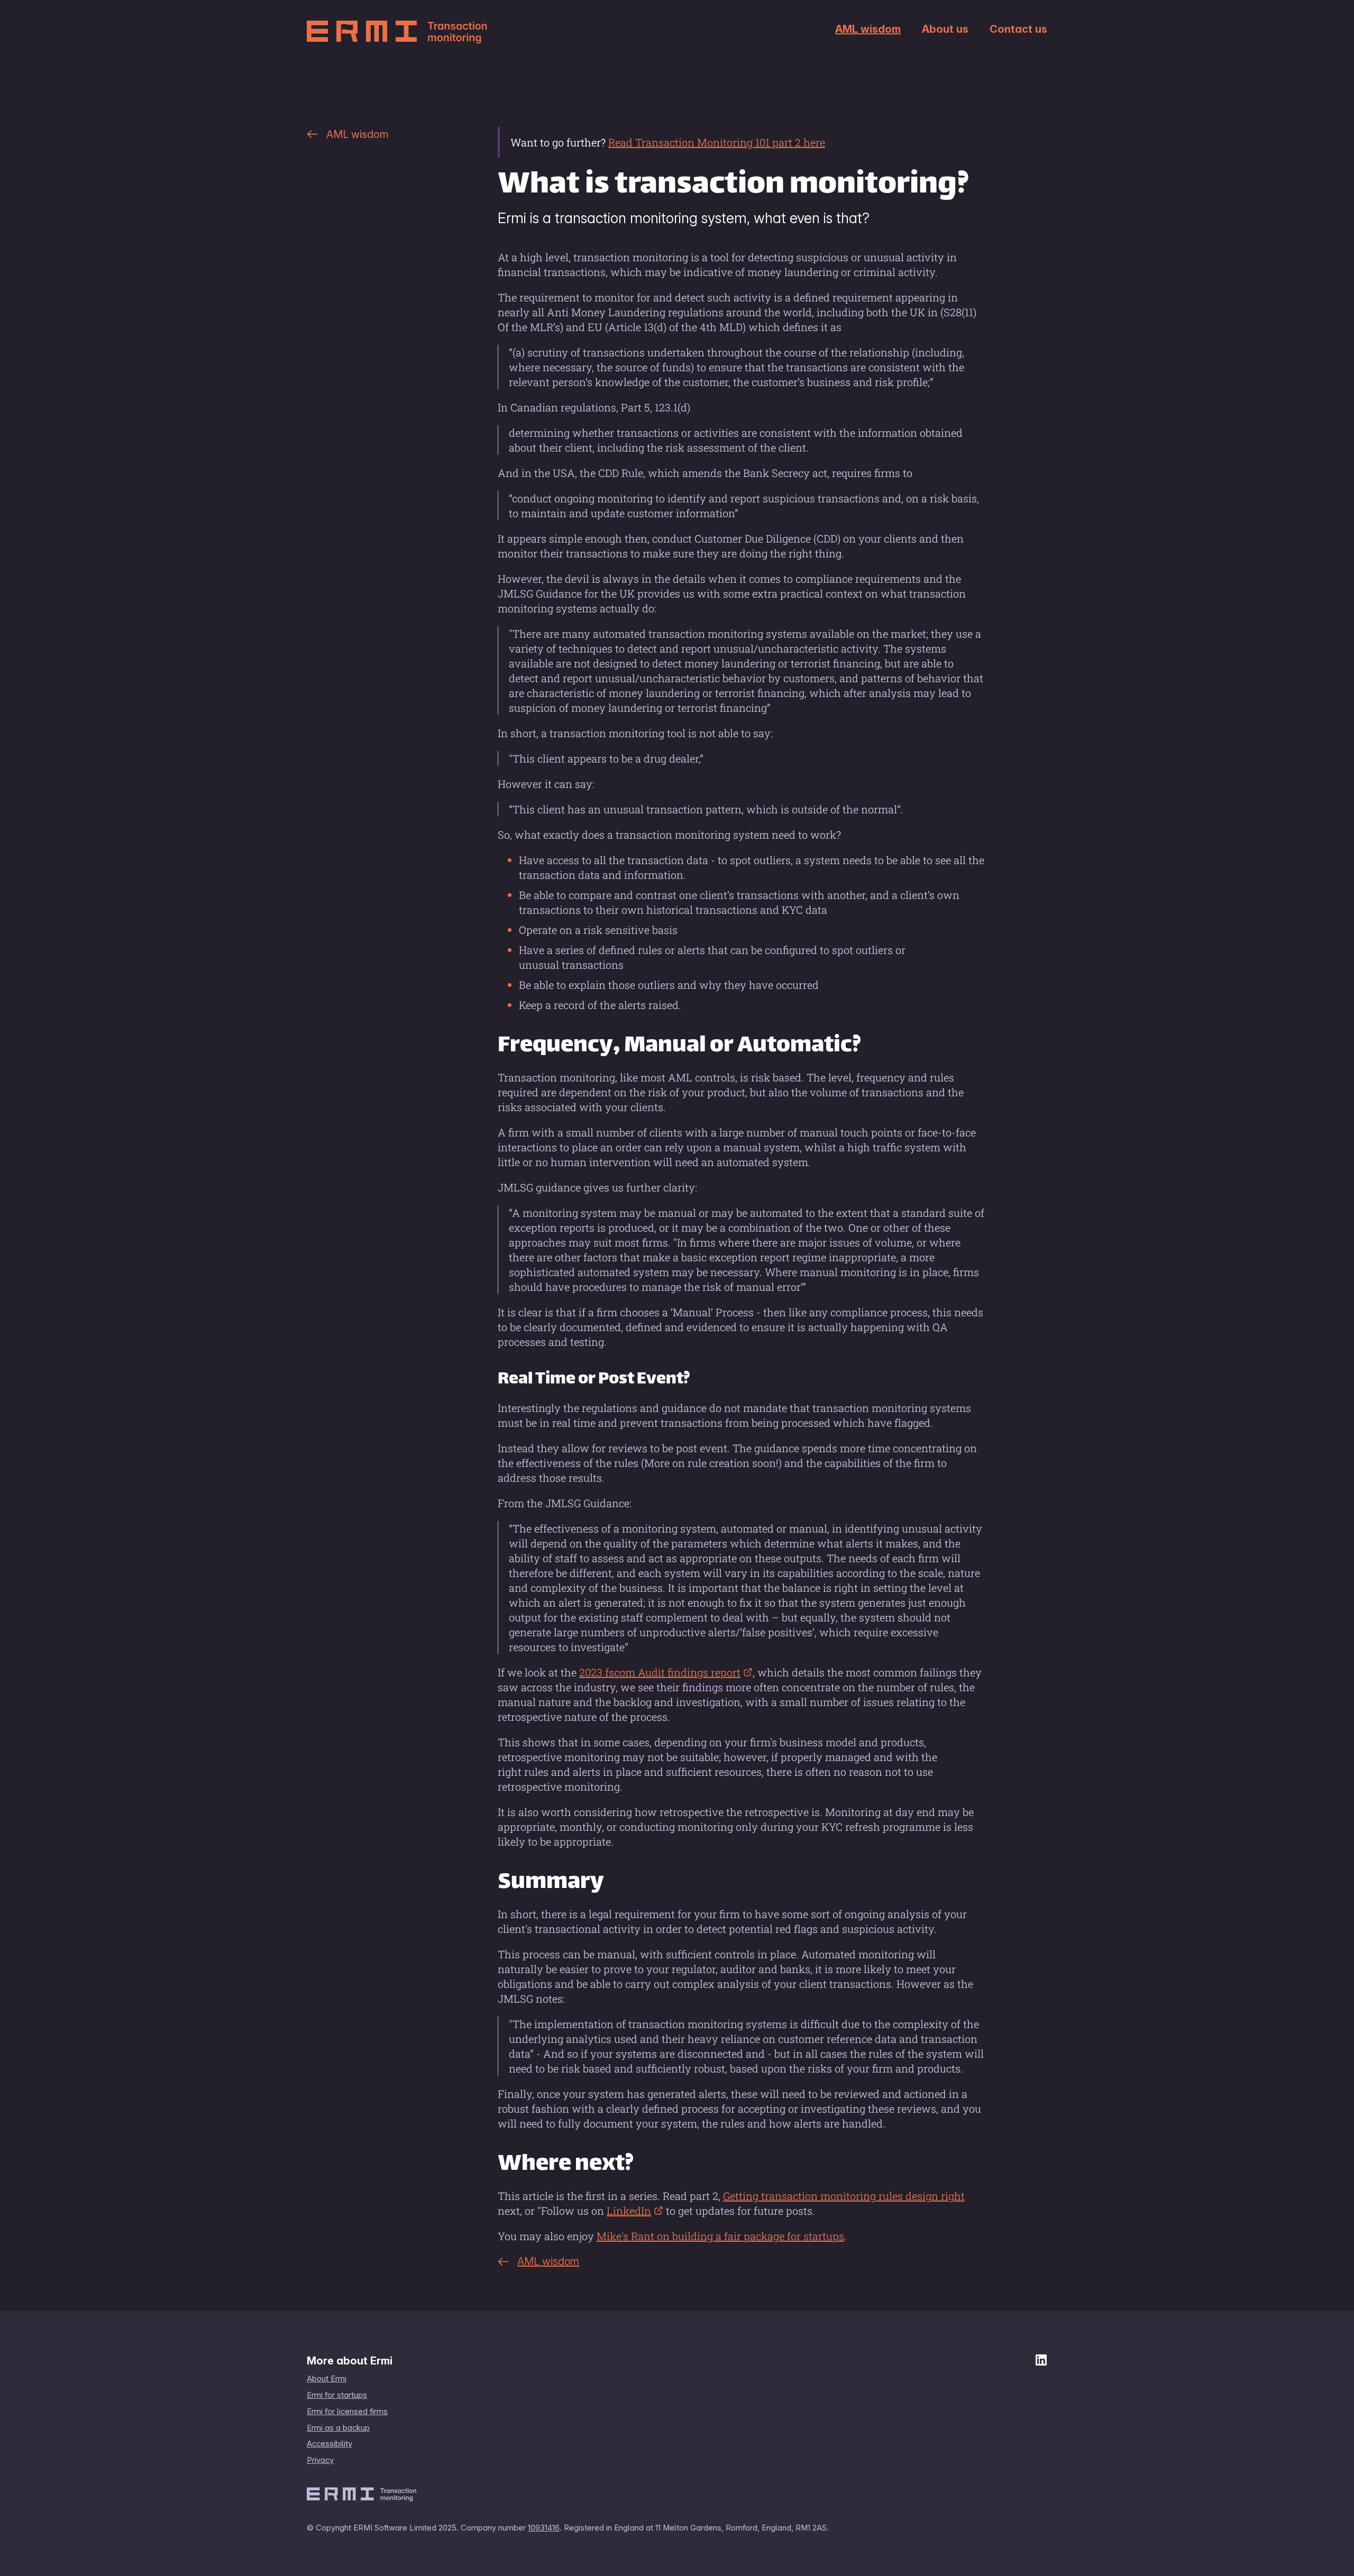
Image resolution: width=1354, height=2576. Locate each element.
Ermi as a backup (338, 2428)
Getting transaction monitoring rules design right (844, 2196)
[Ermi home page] (397, 32)
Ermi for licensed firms (347, 2412)
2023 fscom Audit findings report (660, 1672)
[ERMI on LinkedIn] (1041, 2362)
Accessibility (330, 2444)
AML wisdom (868, 29)
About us (945, 29)
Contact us (1018, 29)
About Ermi (327, 2379)
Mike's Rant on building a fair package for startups (720, 2236)
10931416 (544, 2528)
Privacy (320, 2460)
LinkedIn (629, 2211)
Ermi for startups (337, 2395)
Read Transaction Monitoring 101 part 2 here (717, 142)
